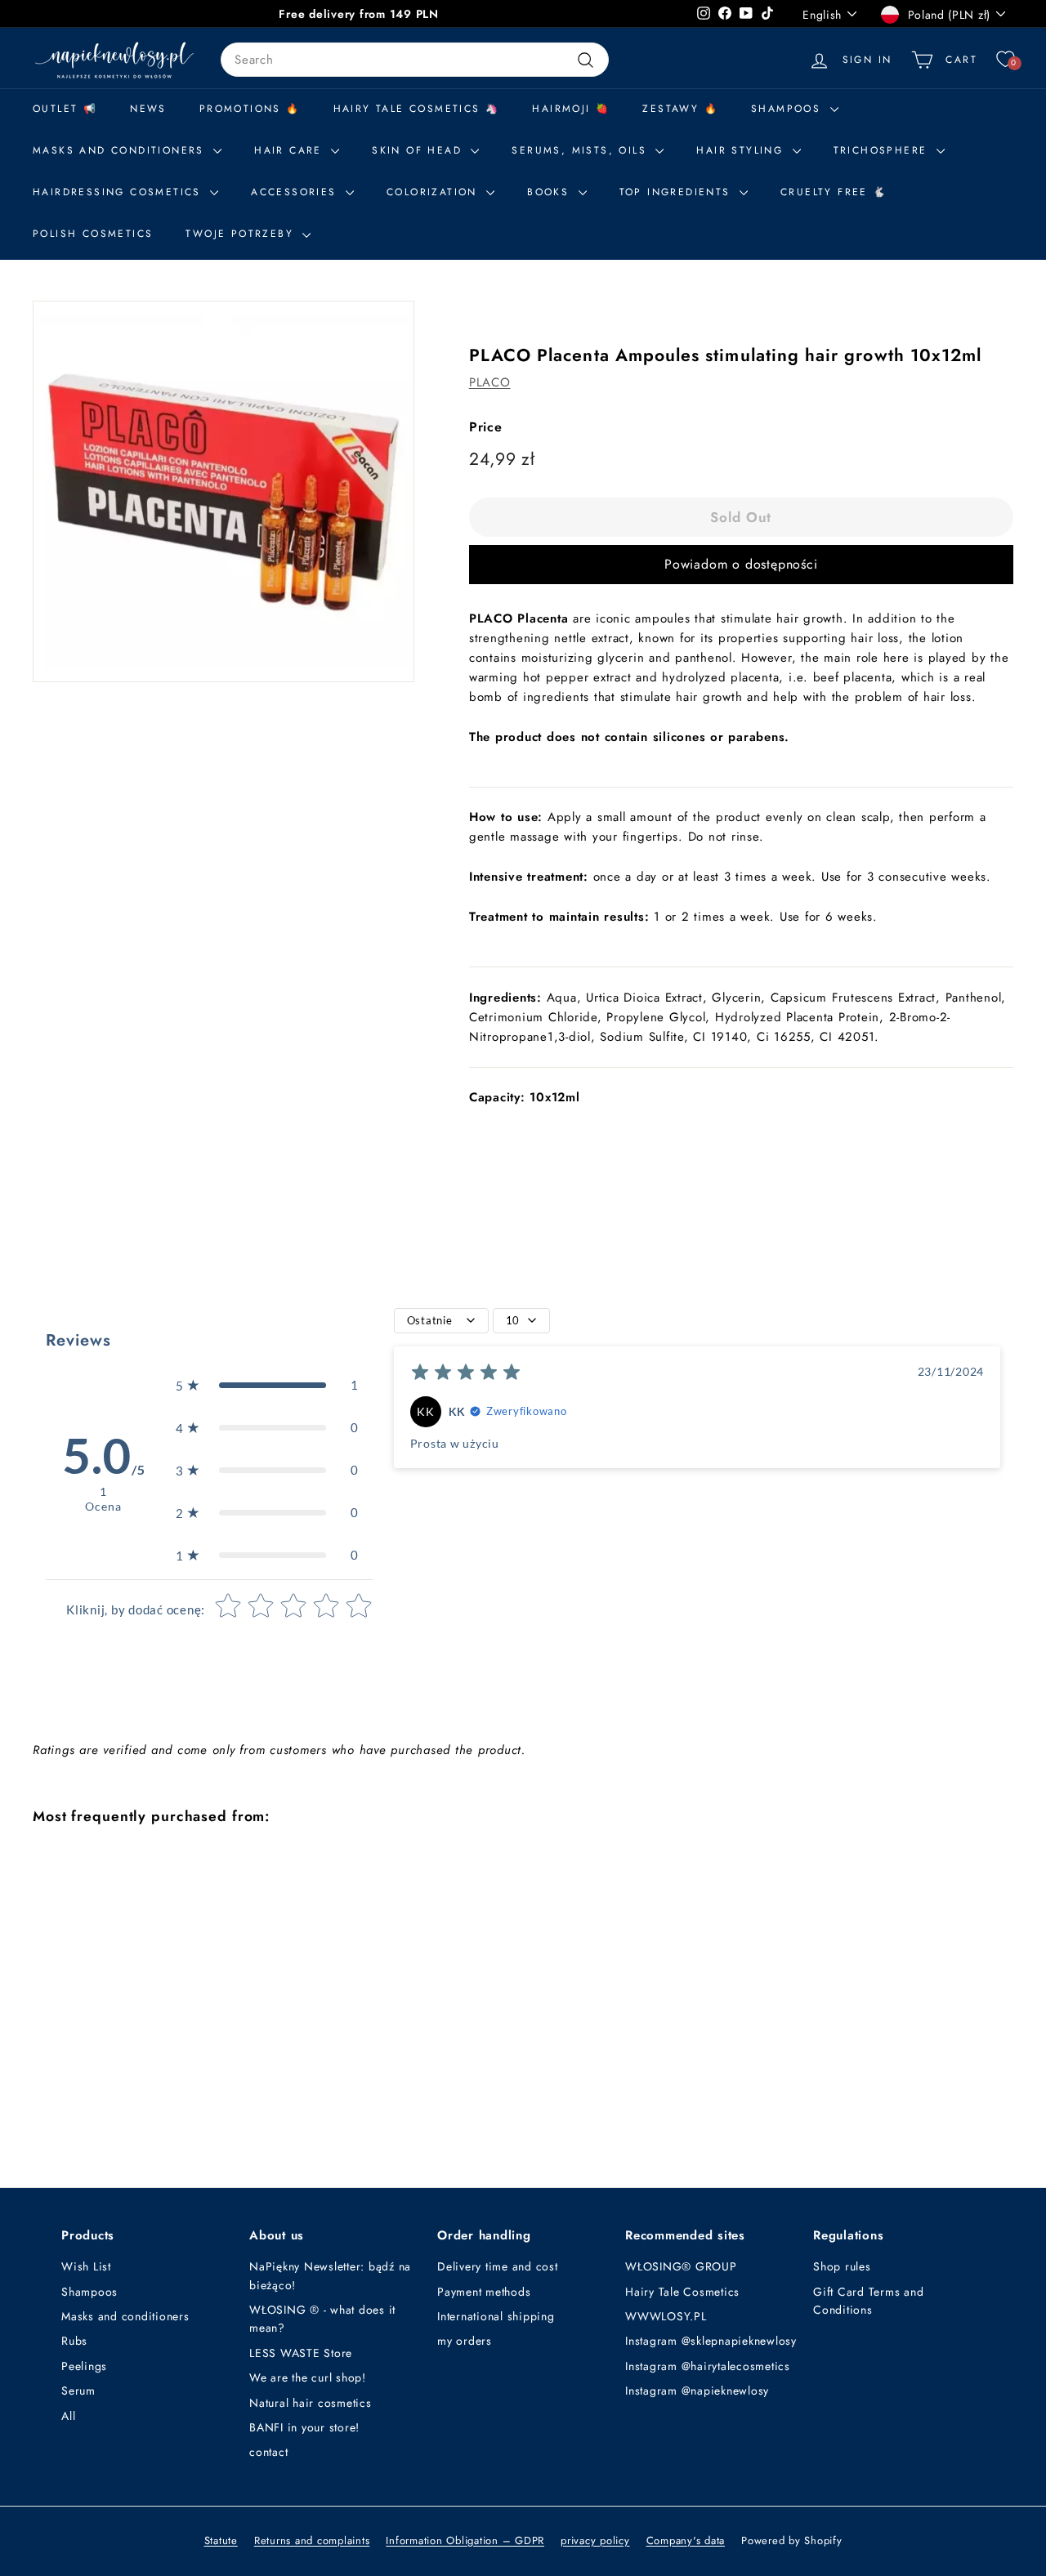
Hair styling (742, 150)
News (148, 109)
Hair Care (291, 150)
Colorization (434, 192)
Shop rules (842, 2266)
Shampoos (89, 2292)
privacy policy (595, 2540)
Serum (78, 2391)
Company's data (686, 2540)
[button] (267, 1385)
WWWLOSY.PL (666, 2316)
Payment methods (484, 2292)
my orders (465, 2341)
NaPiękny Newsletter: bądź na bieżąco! (330, 2275)
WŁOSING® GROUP (681, 2266)
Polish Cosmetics (93, 234)
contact (268, 2452)
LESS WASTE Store (301, 2353)
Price (486, 427)
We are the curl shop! (308, 2377)
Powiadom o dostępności (741, 564)
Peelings (84, 2366)
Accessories (296, 192)
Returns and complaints (312, 2540)
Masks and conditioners (121, 150)
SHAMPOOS (789, 109)
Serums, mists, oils (581, 150)
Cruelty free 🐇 (834, 192)
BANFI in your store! (304, 2427)
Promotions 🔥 (250, 109)
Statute (221, 2540)
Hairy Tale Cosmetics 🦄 (417, 109)
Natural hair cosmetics (311, 2403)
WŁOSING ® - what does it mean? (322, 2319)
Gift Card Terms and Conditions (868, 2301)
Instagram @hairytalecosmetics (708, 2366)
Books (550, 192)
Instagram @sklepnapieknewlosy (711, 2341)
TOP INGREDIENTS (677, 192)
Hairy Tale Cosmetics (682, 2292)
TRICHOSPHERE (883, 150)
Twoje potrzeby (242, 234)
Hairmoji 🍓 (571, 109)
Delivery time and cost (498, 2266)
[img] (466, 1375)
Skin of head (419, 150)
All (68, 2416)
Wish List (86, 2266)
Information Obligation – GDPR (465, 2540)
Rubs (74, 2341)
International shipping (496, 2316)
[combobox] (415, 60)
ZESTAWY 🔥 (680, 109)
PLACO (490, 382)
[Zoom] (224, 491)
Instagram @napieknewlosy (697, 2391)
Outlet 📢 (65, 109)
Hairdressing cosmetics (119, 192)
